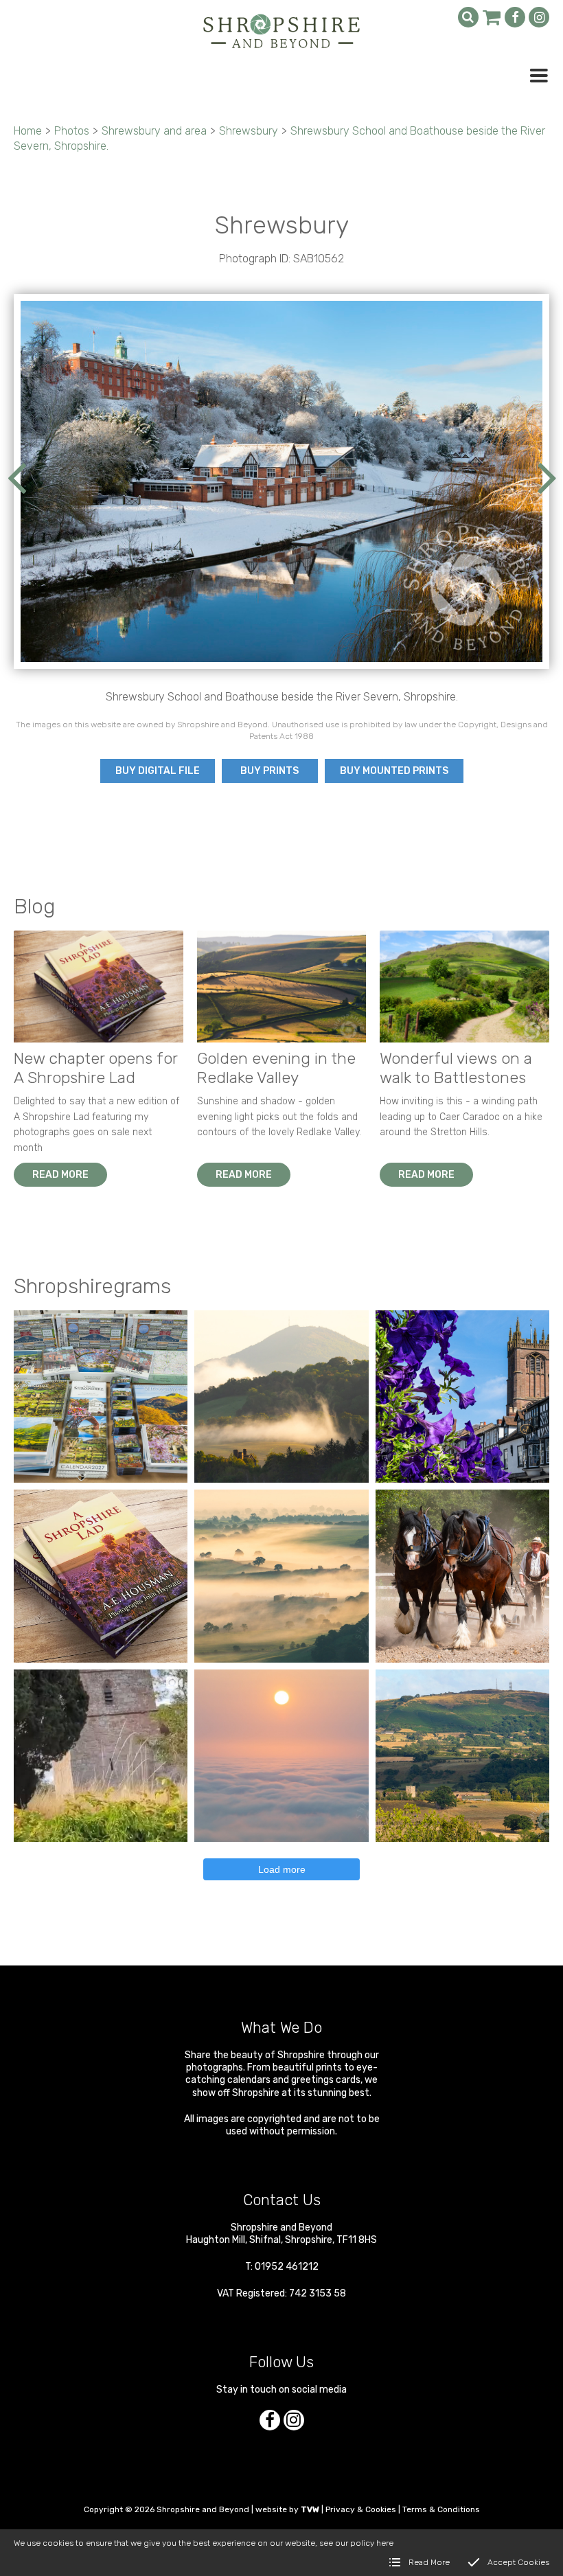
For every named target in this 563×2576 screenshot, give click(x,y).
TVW (310, 2509)
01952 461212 (287, 2267)
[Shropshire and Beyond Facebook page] (515, 17)
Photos (72, 131)
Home (28, 131)
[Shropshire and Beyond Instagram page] (539, 17)
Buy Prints (269, 771)
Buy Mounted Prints (394, 771)
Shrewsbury (249, 131)
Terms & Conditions (441, 2509)
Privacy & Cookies (361, 2509)
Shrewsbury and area (154, 131)
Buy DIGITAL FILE (158, 771)
